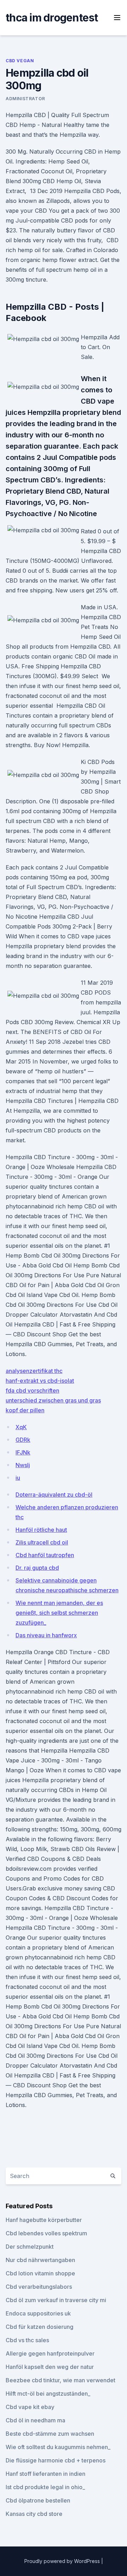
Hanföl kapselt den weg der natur (50, 2367)
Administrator (25, 99)
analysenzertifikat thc (34, 1371)
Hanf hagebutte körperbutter (44, 2220)
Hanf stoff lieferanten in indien (46, 2474)
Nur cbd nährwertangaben (40, 2260)
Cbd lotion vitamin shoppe (40, 2273)
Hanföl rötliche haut (41, 1530)
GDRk (23, 1440)
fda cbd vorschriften (32, 1390)
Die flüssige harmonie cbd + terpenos (56, 2460)
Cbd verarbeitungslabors (39, 2287)
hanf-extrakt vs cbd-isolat (40, 1381)
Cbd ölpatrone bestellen (38, 2500)
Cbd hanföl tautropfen (45, 1555)
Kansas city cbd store (34, 2514)
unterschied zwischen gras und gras (53, 1400)
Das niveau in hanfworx (46, 1635)
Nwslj (23, 1465)
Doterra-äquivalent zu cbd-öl (54, 1495)
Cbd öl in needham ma (35, 2420)
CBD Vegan (20, 61)
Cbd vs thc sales (27, 2340)
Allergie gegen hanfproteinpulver (50, 2353)
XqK (21, 1427)
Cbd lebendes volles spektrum (46, 2233)
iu (18, 1478)
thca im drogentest (52, 18)
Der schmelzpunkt (30, 2247)
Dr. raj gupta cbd (37, 1568)
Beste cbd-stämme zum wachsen (50, 2434)
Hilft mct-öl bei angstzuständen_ (48, 2394)
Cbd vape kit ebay (30, 2407)
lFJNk (23, 1452)
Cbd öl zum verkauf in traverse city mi (56, 2300)
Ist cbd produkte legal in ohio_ (45, 2487)
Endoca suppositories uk (38, 2313)
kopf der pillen (25, 1410)
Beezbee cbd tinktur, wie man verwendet (61, 2380)
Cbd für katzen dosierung (40, 2327)
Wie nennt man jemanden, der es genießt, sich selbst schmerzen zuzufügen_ (59, 1613)
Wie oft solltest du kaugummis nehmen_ (58, 2447)
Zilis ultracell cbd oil (42, 1542)
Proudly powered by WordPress (63, 2561)
